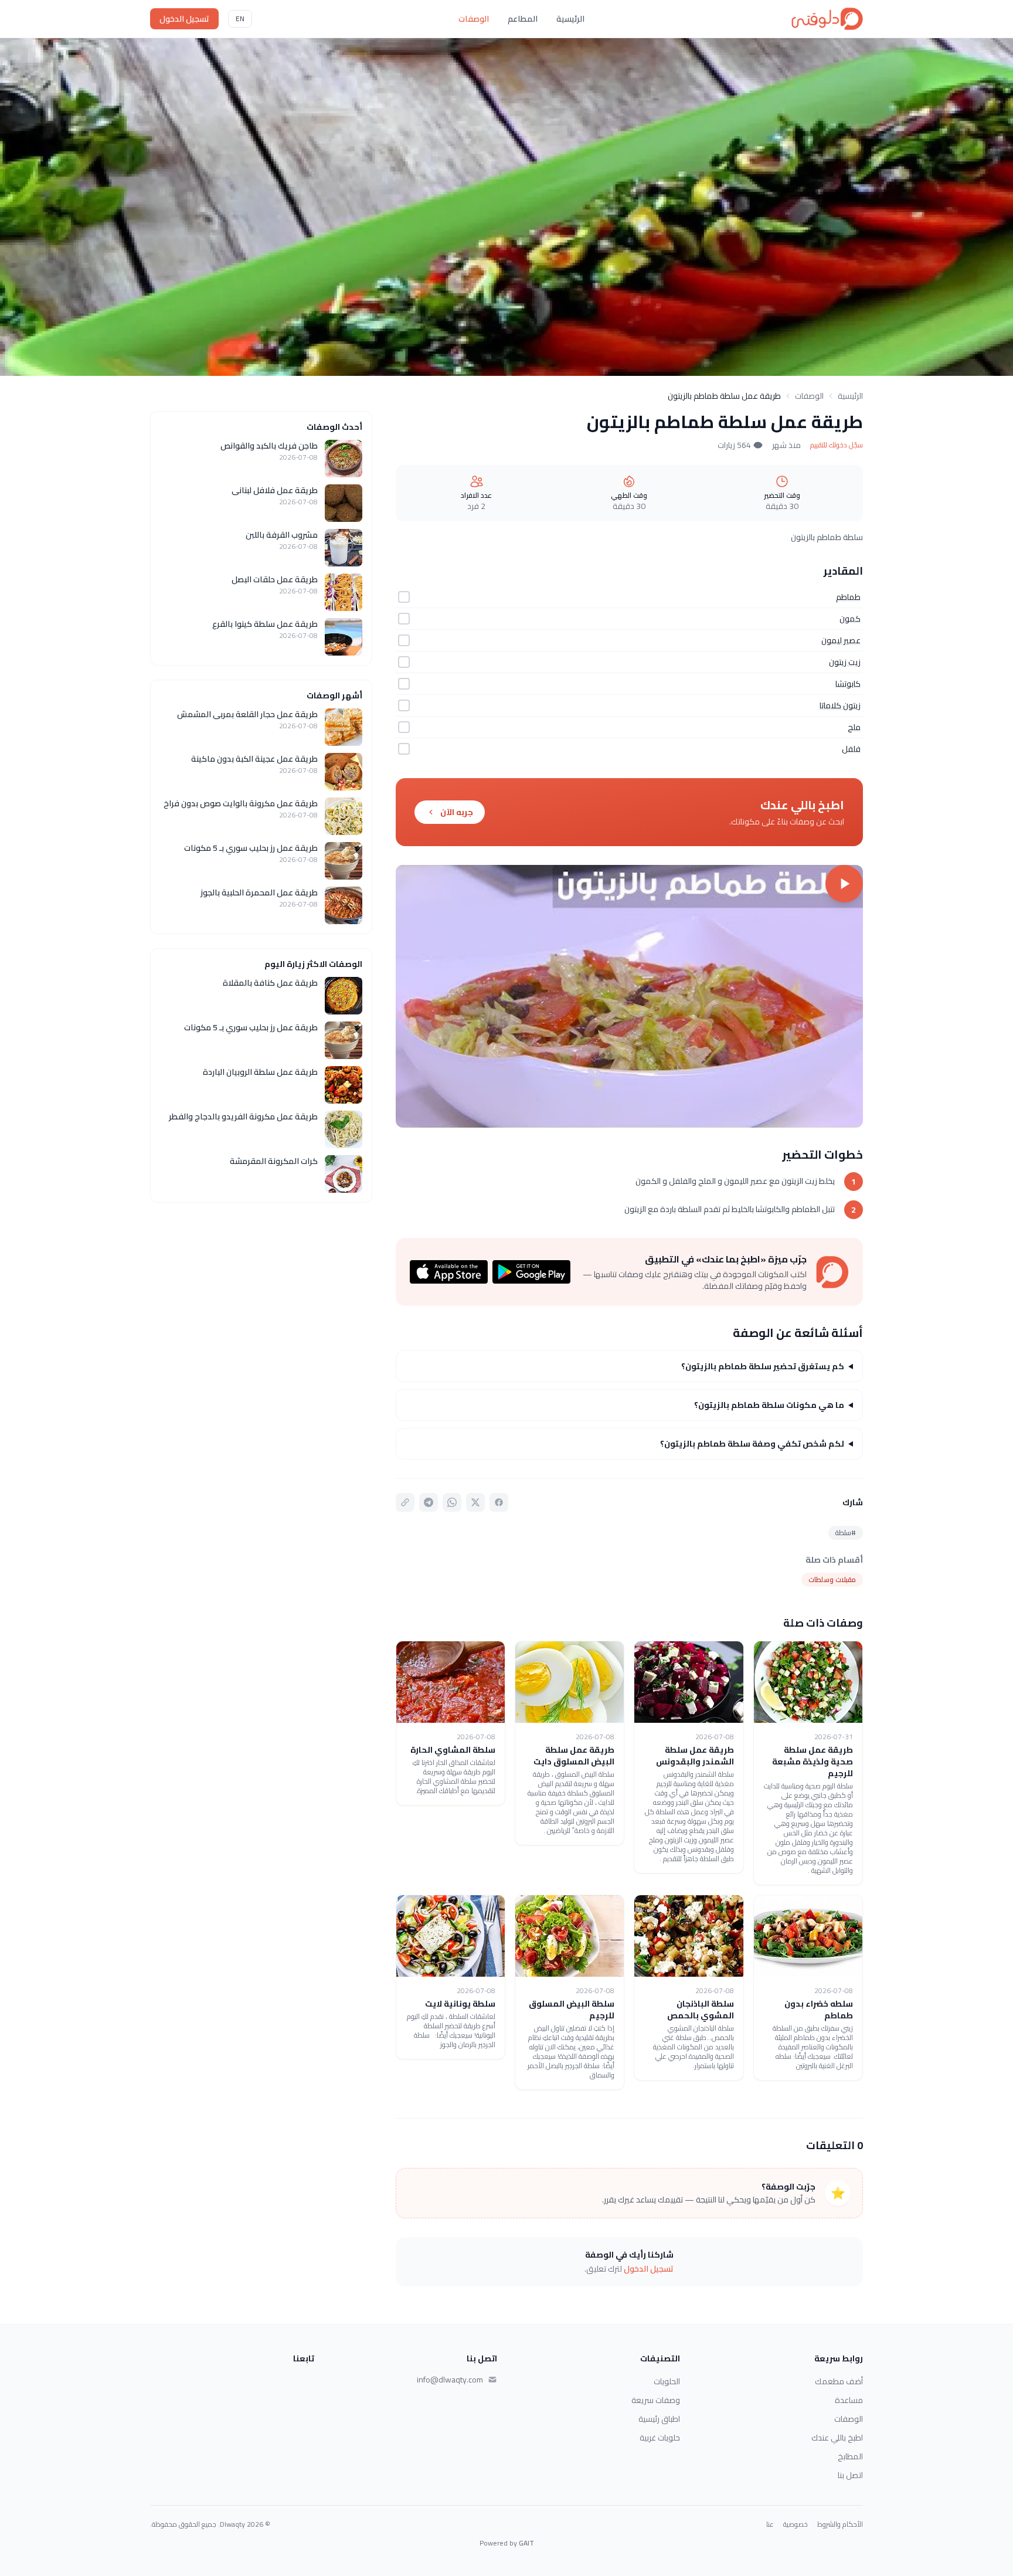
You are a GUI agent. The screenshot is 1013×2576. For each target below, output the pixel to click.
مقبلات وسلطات (832, 1579)
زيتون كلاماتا (840, 705)
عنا (770, 2524)
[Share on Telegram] (429, 1502)
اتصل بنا (850, 2475)
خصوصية (796, 2524)
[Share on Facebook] (499, 1502)
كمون (850, 619)
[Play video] (629, 996)
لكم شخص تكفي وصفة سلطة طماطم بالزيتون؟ (752, 1444)
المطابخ (850, 2456)
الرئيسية (570, 19)
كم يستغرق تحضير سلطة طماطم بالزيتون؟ (763, 1366)
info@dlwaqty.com (450, 2380)
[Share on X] (475, 1502)
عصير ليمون (841, 640)
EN (240, 18)
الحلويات (667, 2381)
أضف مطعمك (839, 2381)
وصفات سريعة (656, 2400)
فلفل (851, 749)
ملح (854, 727)
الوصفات (474, 19)
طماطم (848, 597)
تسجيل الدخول (184, 19)
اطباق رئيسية (659, 2419)
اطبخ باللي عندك (837, 2438)
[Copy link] (405, 1502)
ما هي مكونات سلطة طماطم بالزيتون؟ (769, 1405)
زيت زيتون (845, 662)
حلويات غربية (660, 2438)
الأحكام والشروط (840, 2524)
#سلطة (846, 1533)
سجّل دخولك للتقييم (837, 445)
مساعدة (849, 2400)
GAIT (526, 2543)
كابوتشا (848, 684)
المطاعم (523, 19)
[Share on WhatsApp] (452, 1502)
